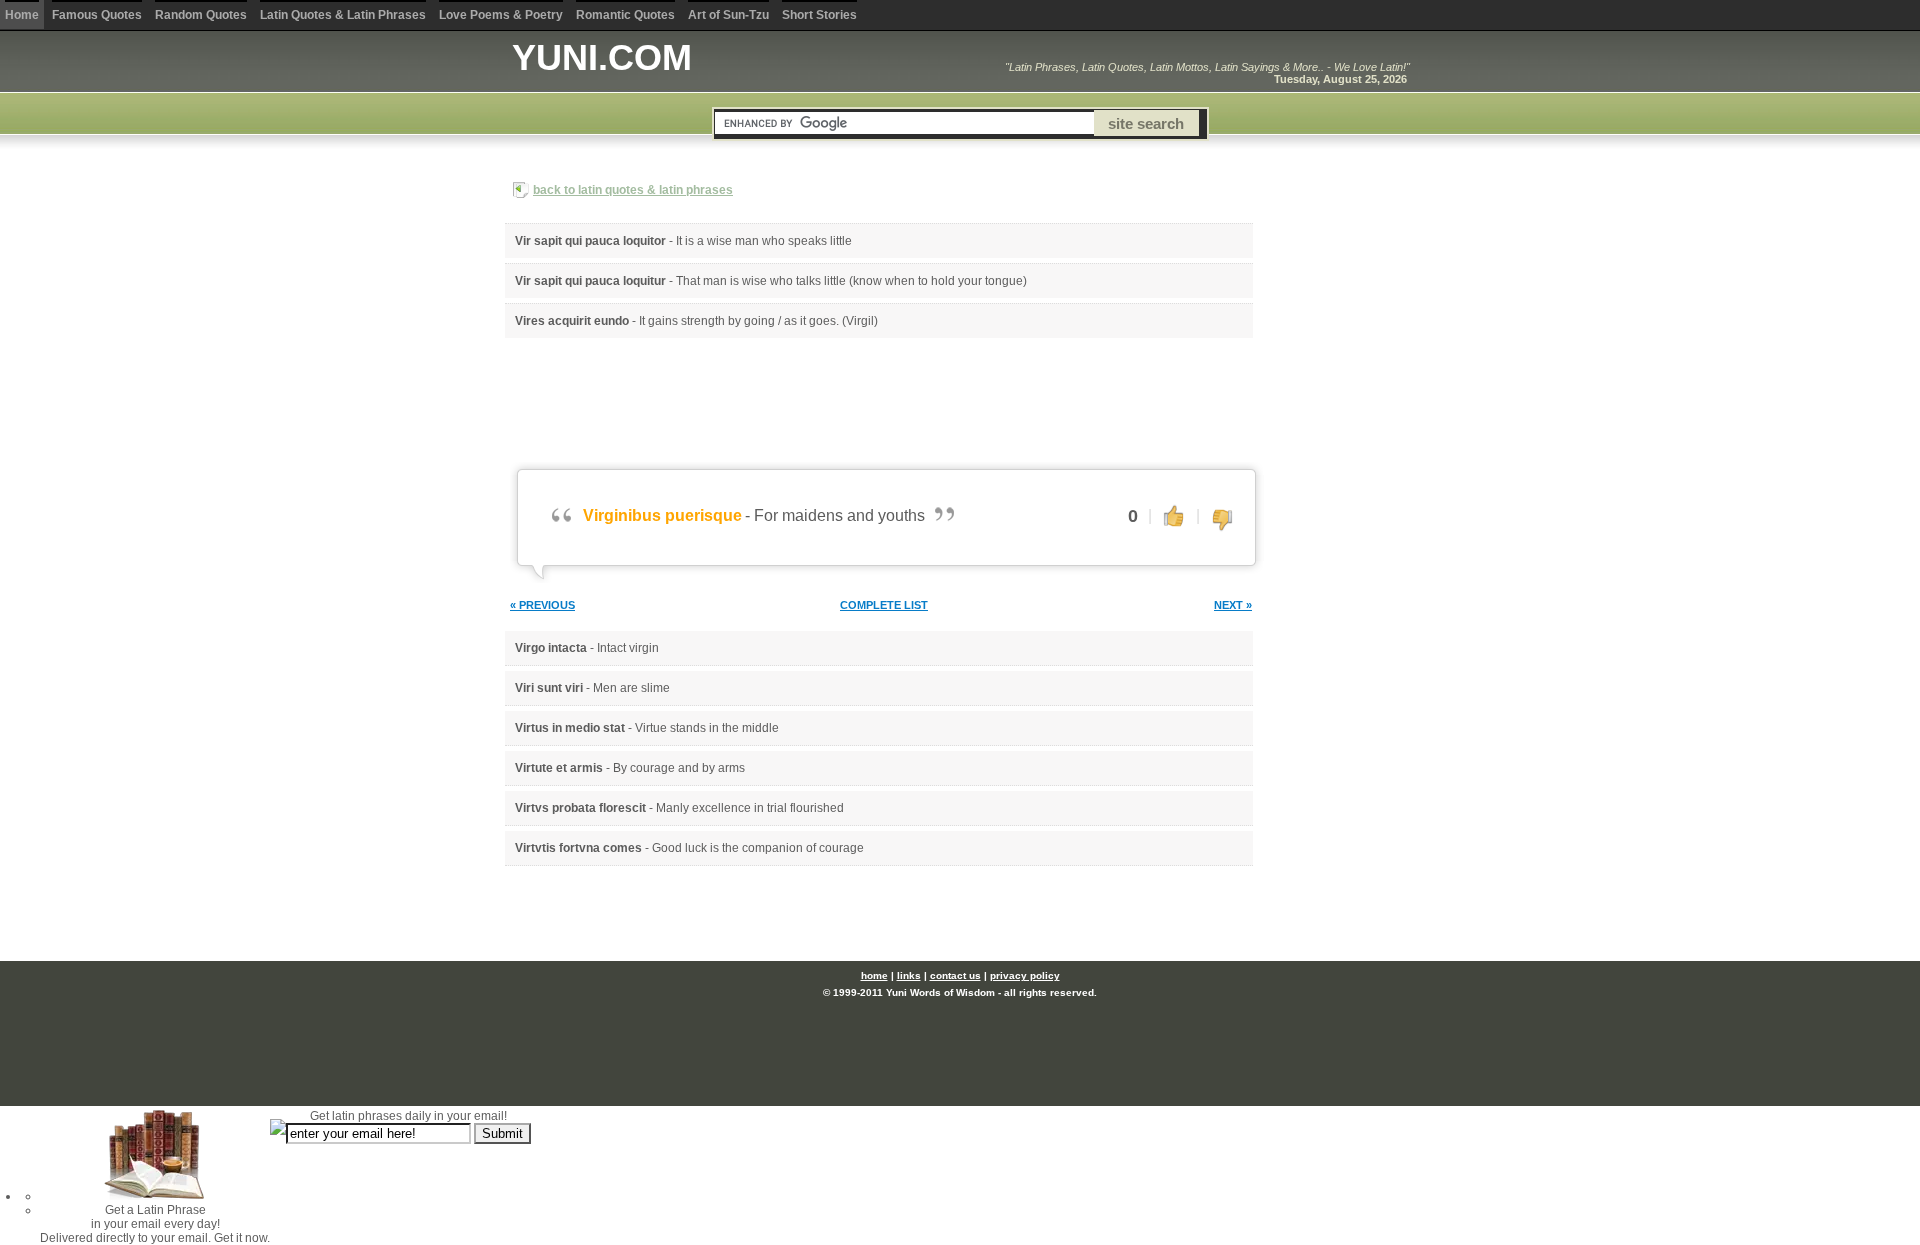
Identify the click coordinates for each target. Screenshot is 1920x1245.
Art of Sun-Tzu (728, 15)
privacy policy (1025, 975)
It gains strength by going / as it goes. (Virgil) (758, 321)
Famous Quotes (97, 15)
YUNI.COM (602, 57)
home (874, 975)
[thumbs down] (1222, 521)
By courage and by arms (679, 768)
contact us (955, 975)
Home (22, 15)
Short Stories (819, 15)
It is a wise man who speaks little (764, 241)
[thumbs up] (1174, 515)
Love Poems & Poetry (501, 15)
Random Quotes (201, 15)
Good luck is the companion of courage (758, 848)
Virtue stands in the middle (707, 728)
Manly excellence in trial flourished (750, 808)
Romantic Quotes (625, 15)
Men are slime (631, 688)
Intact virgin (628, 648)
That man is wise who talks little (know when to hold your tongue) (851, 281)
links (909, 975)
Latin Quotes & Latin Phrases (343, 15)
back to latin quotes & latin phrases (633, 190)
